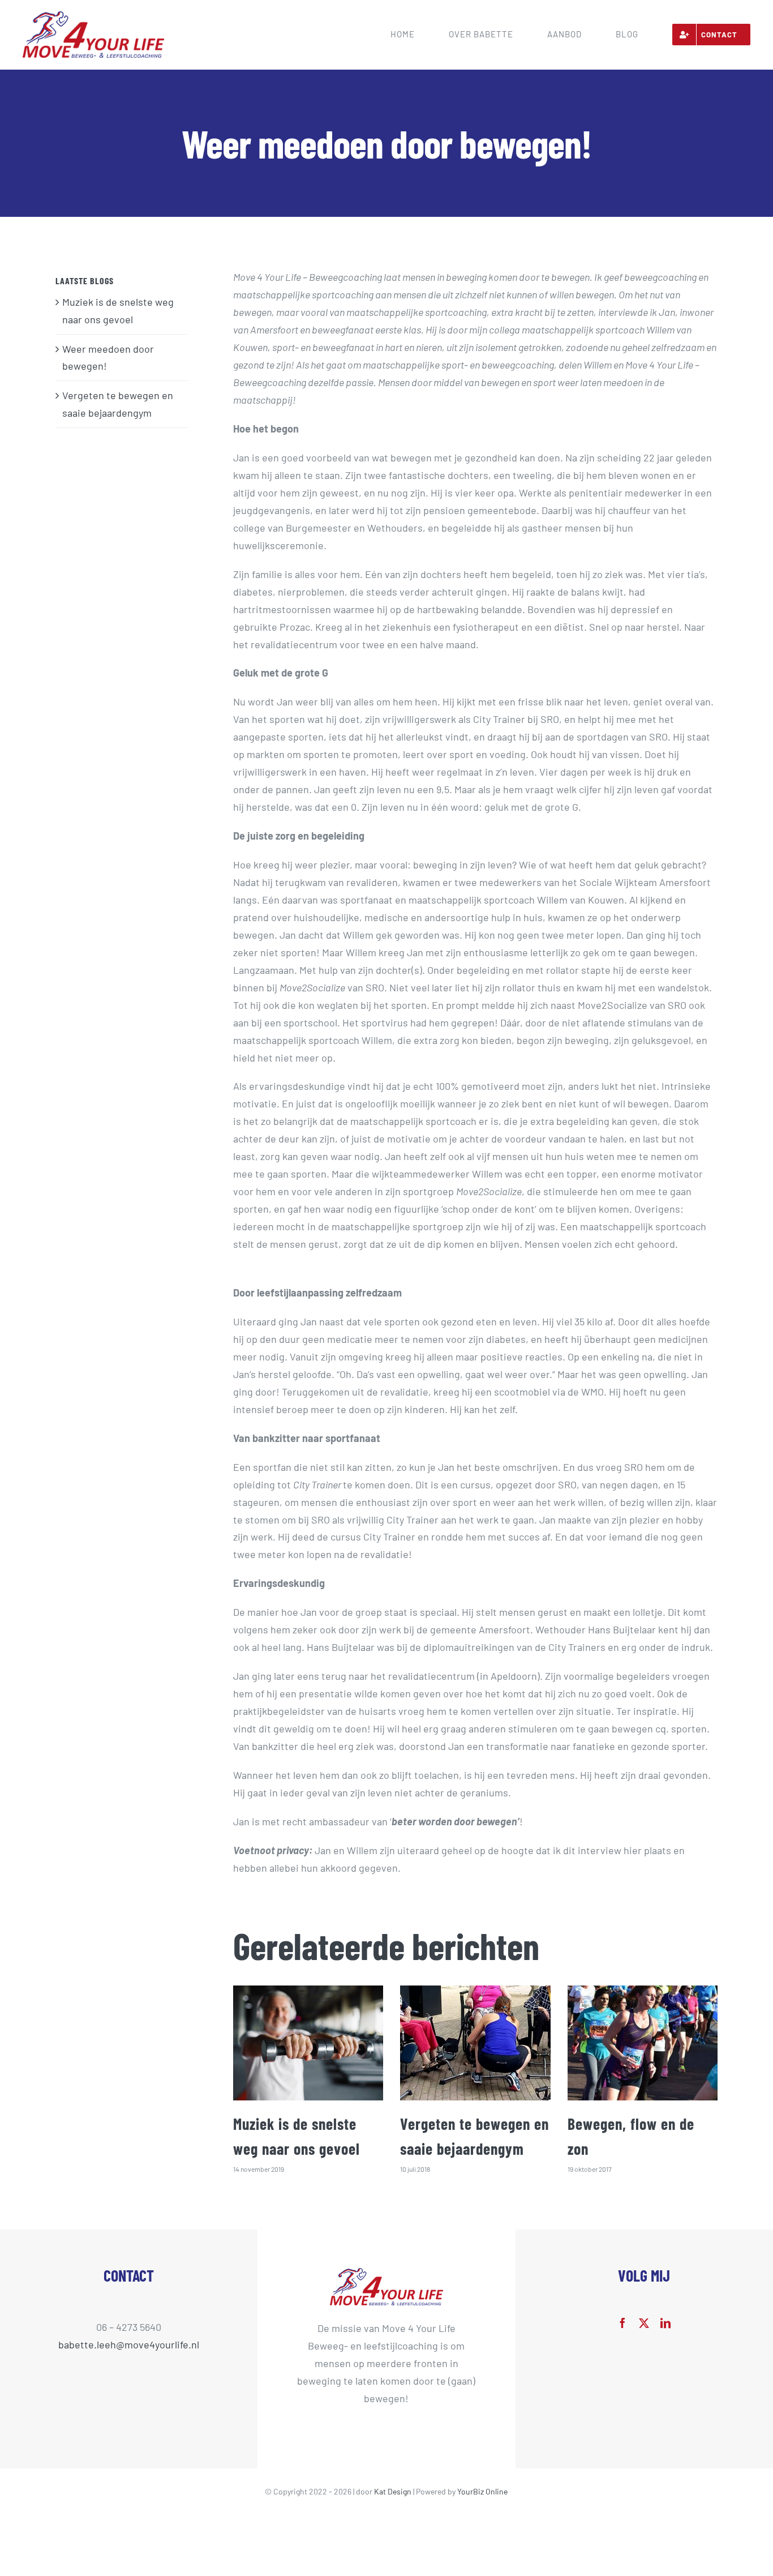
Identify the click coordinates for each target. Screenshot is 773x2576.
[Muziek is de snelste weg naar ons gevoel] (308, 2043)
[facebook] (622, 2323)
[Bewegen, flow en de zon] (643, 2043)
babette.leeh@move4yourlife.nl (129, 2344)
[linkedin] (665, 2323)
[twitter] (644, 2323)
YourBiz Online (482, 2491)
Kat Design (394, 2491)
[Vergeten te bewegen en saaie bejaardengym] (475, 2043)
